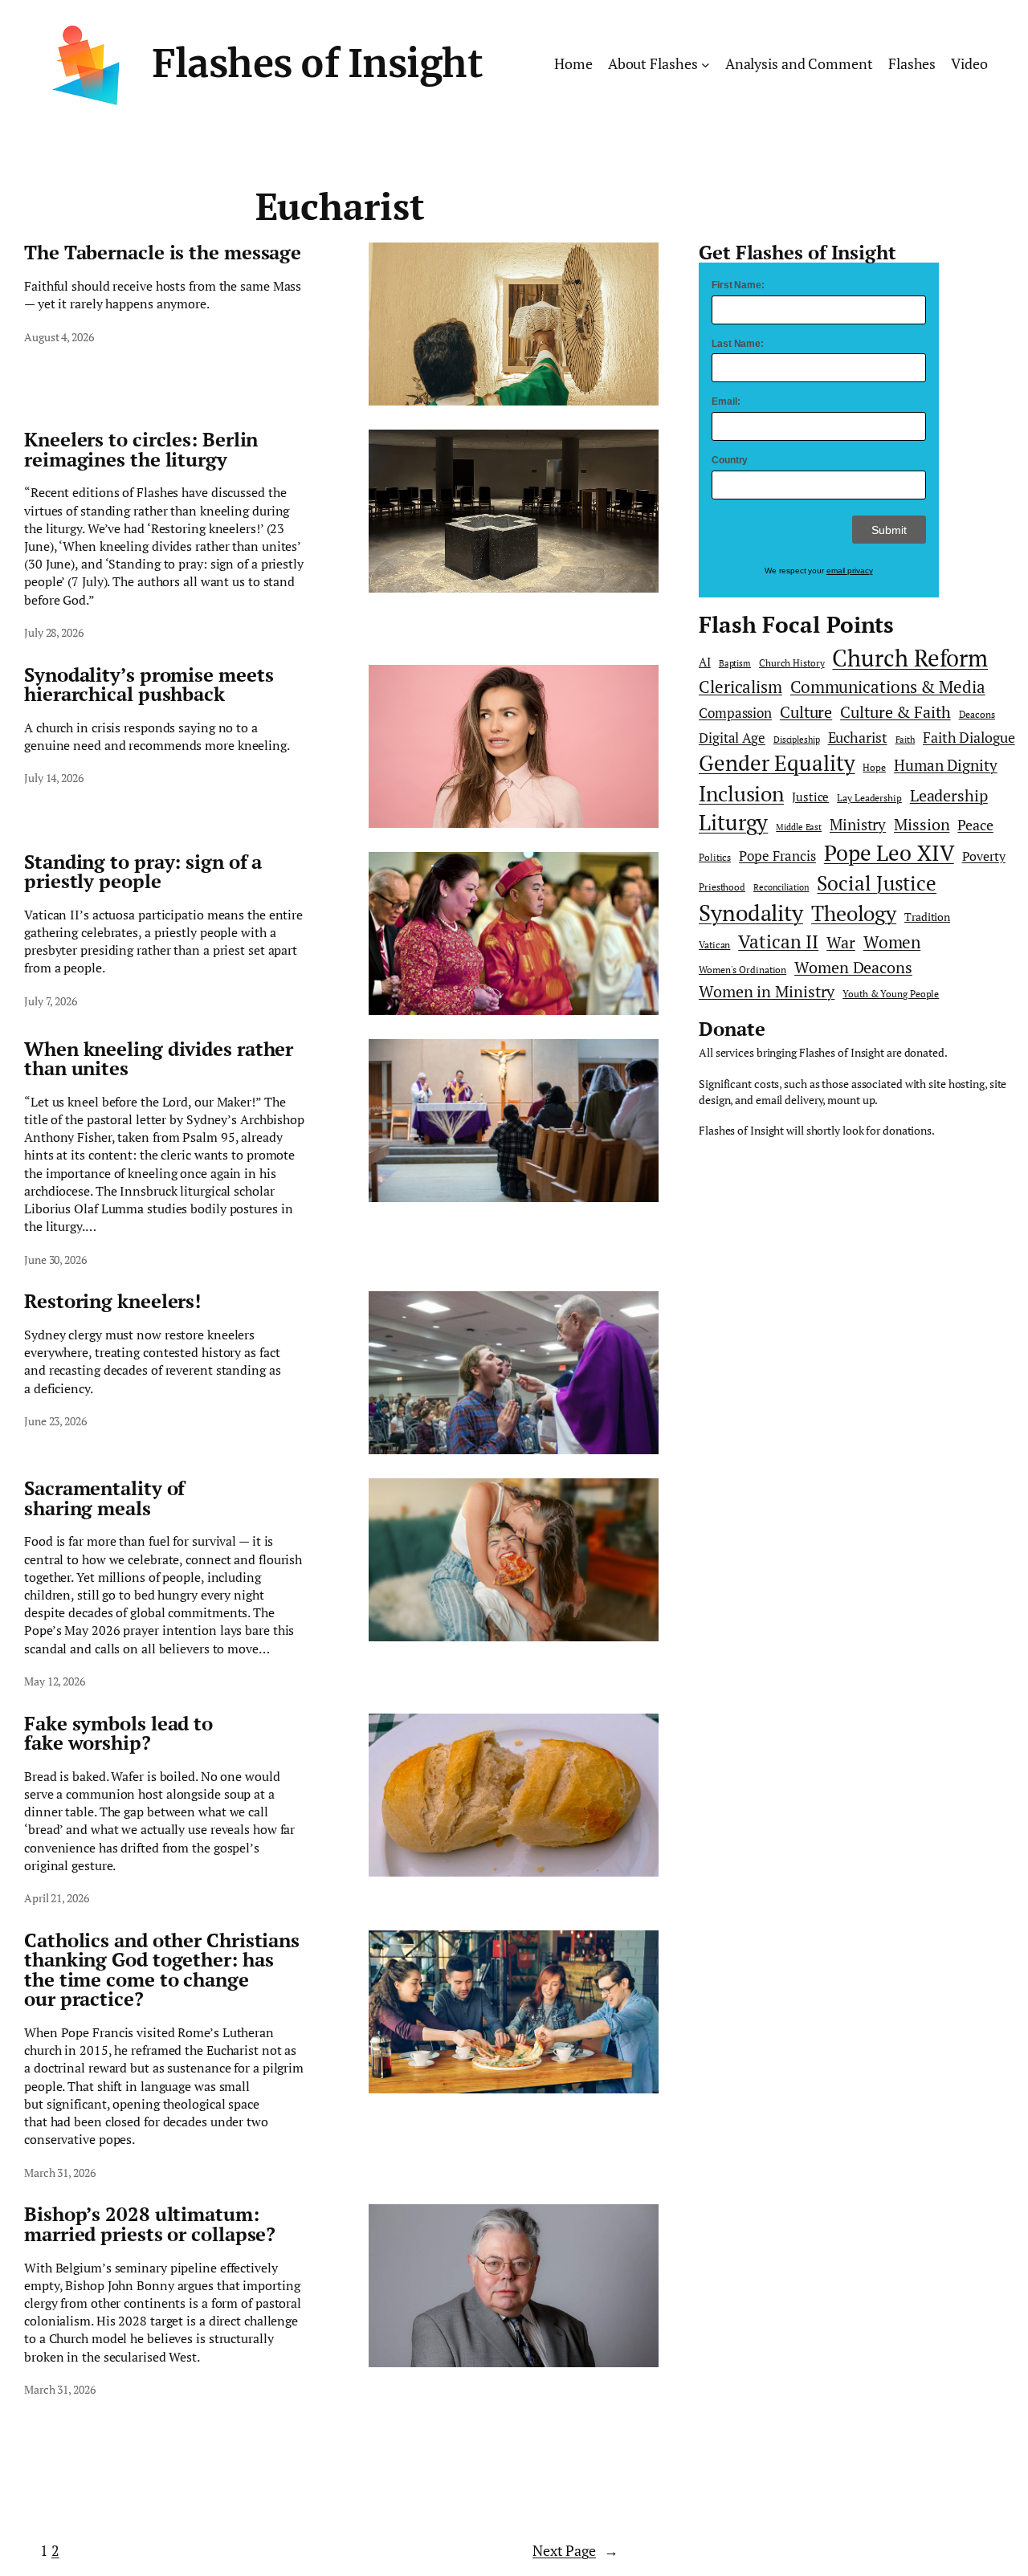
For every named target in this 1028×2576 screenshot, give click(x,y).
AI (705, 662)
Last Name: (738, 344)
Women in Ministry (767, 991)
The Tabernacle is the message (163, 252)
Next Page (575, 2550)
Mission (922, 824)
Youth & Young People (891, 994)
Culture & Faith (895, 712)
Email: (726, 401)
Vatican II (778, 942)
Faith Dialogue (969, 737)
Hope (874, 767)
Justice (810, 797)
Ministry (858, 824)
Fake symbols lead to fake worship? (118, 1733)
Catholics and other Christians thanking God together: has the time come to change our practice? (162, 1970)
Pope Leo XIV (889, 853)
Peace (975, 825)
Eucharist (858, 738)
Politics (715, 857)
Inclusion (741, 793)
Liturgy (733, 822)
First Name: (738, 285)
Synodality (751, 912)
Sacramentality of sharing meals (104, 1498)
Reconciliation (781, 887)
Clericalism (740, 687)
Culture (806, 712)
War (841, 942)
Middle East (799, 827)
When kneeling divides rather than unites (159, 1059)
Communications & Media (888, 687)
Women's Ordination (742, 970)
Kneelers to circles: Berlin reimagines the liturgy (141, 449)
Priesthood (722, 887)
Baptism (735, 663)
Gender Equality (777, 763)
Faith (906, 740)
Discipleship (797, 740)
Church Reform (910, 658)
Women (892, 942)
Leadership (949, 796)
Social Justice (877, 883)
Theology (854, 913)
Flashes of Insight (317, 64)
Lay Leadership (869, 798)
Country (730, 460)
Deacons (977, 714)
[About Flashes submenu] (706, 65)
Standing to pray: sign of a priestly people (143, 872)
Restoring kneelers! (112, 1301)
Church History (792, 663)
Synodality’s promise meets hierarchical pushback (149, 685)
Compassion (735, 713)
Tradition (927, 917)
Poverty (984, 856)
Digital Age (732, 738)
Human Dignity (946, 765)
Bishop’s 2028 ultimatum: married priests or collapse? (150, 2224)
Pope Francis (777, 856)
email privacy (850, 571)
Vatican (714, 945)
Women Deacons (853, 968)
